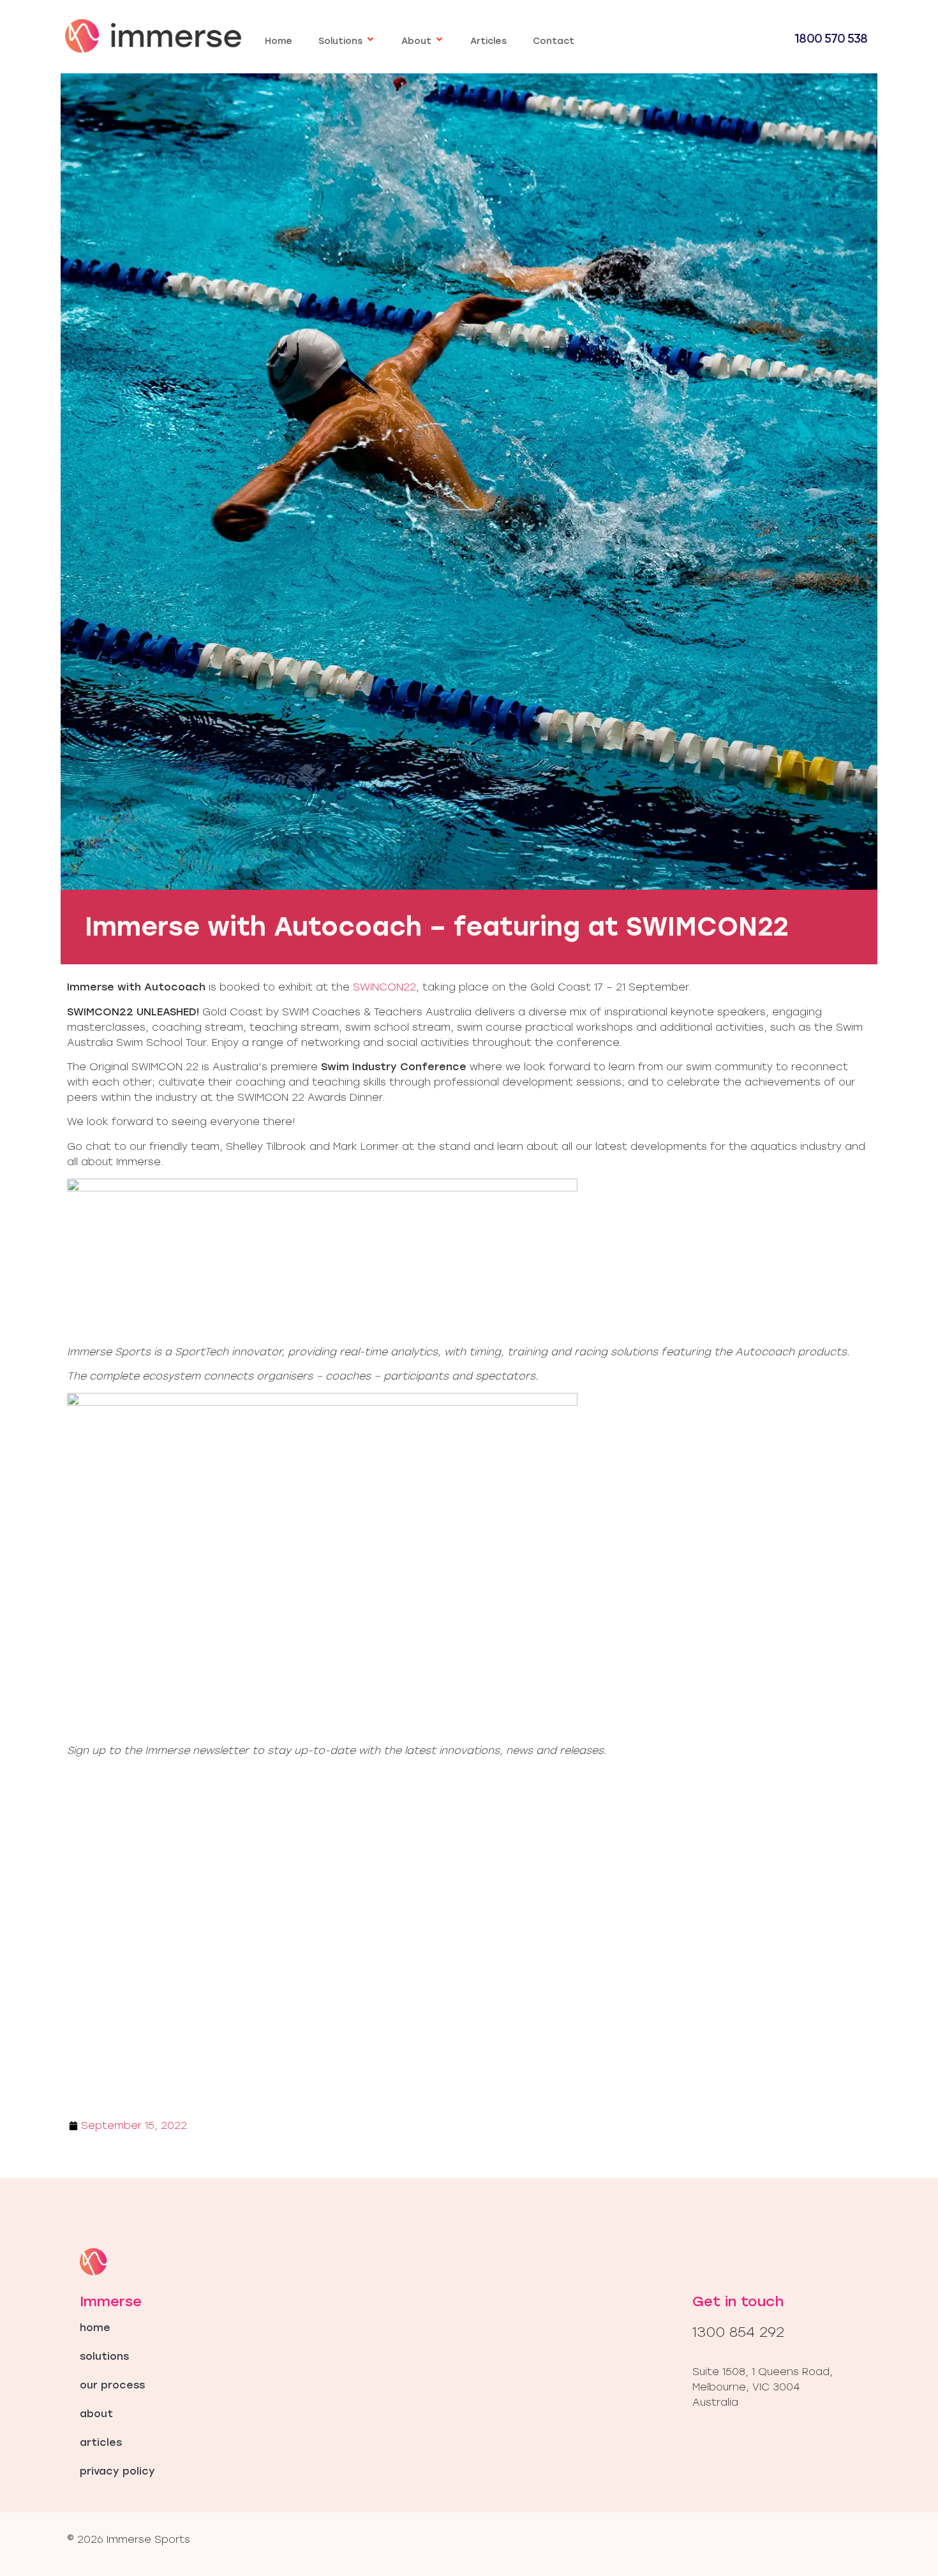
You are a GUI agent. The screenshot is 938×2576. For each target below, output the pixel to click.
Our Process (112, 2385)
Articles (488, 41)
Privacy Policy (117, 2471)
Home (279, 41)
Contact (554, 41)
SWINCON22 (384, 987)
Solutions (340, 41)
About (416, 41)
